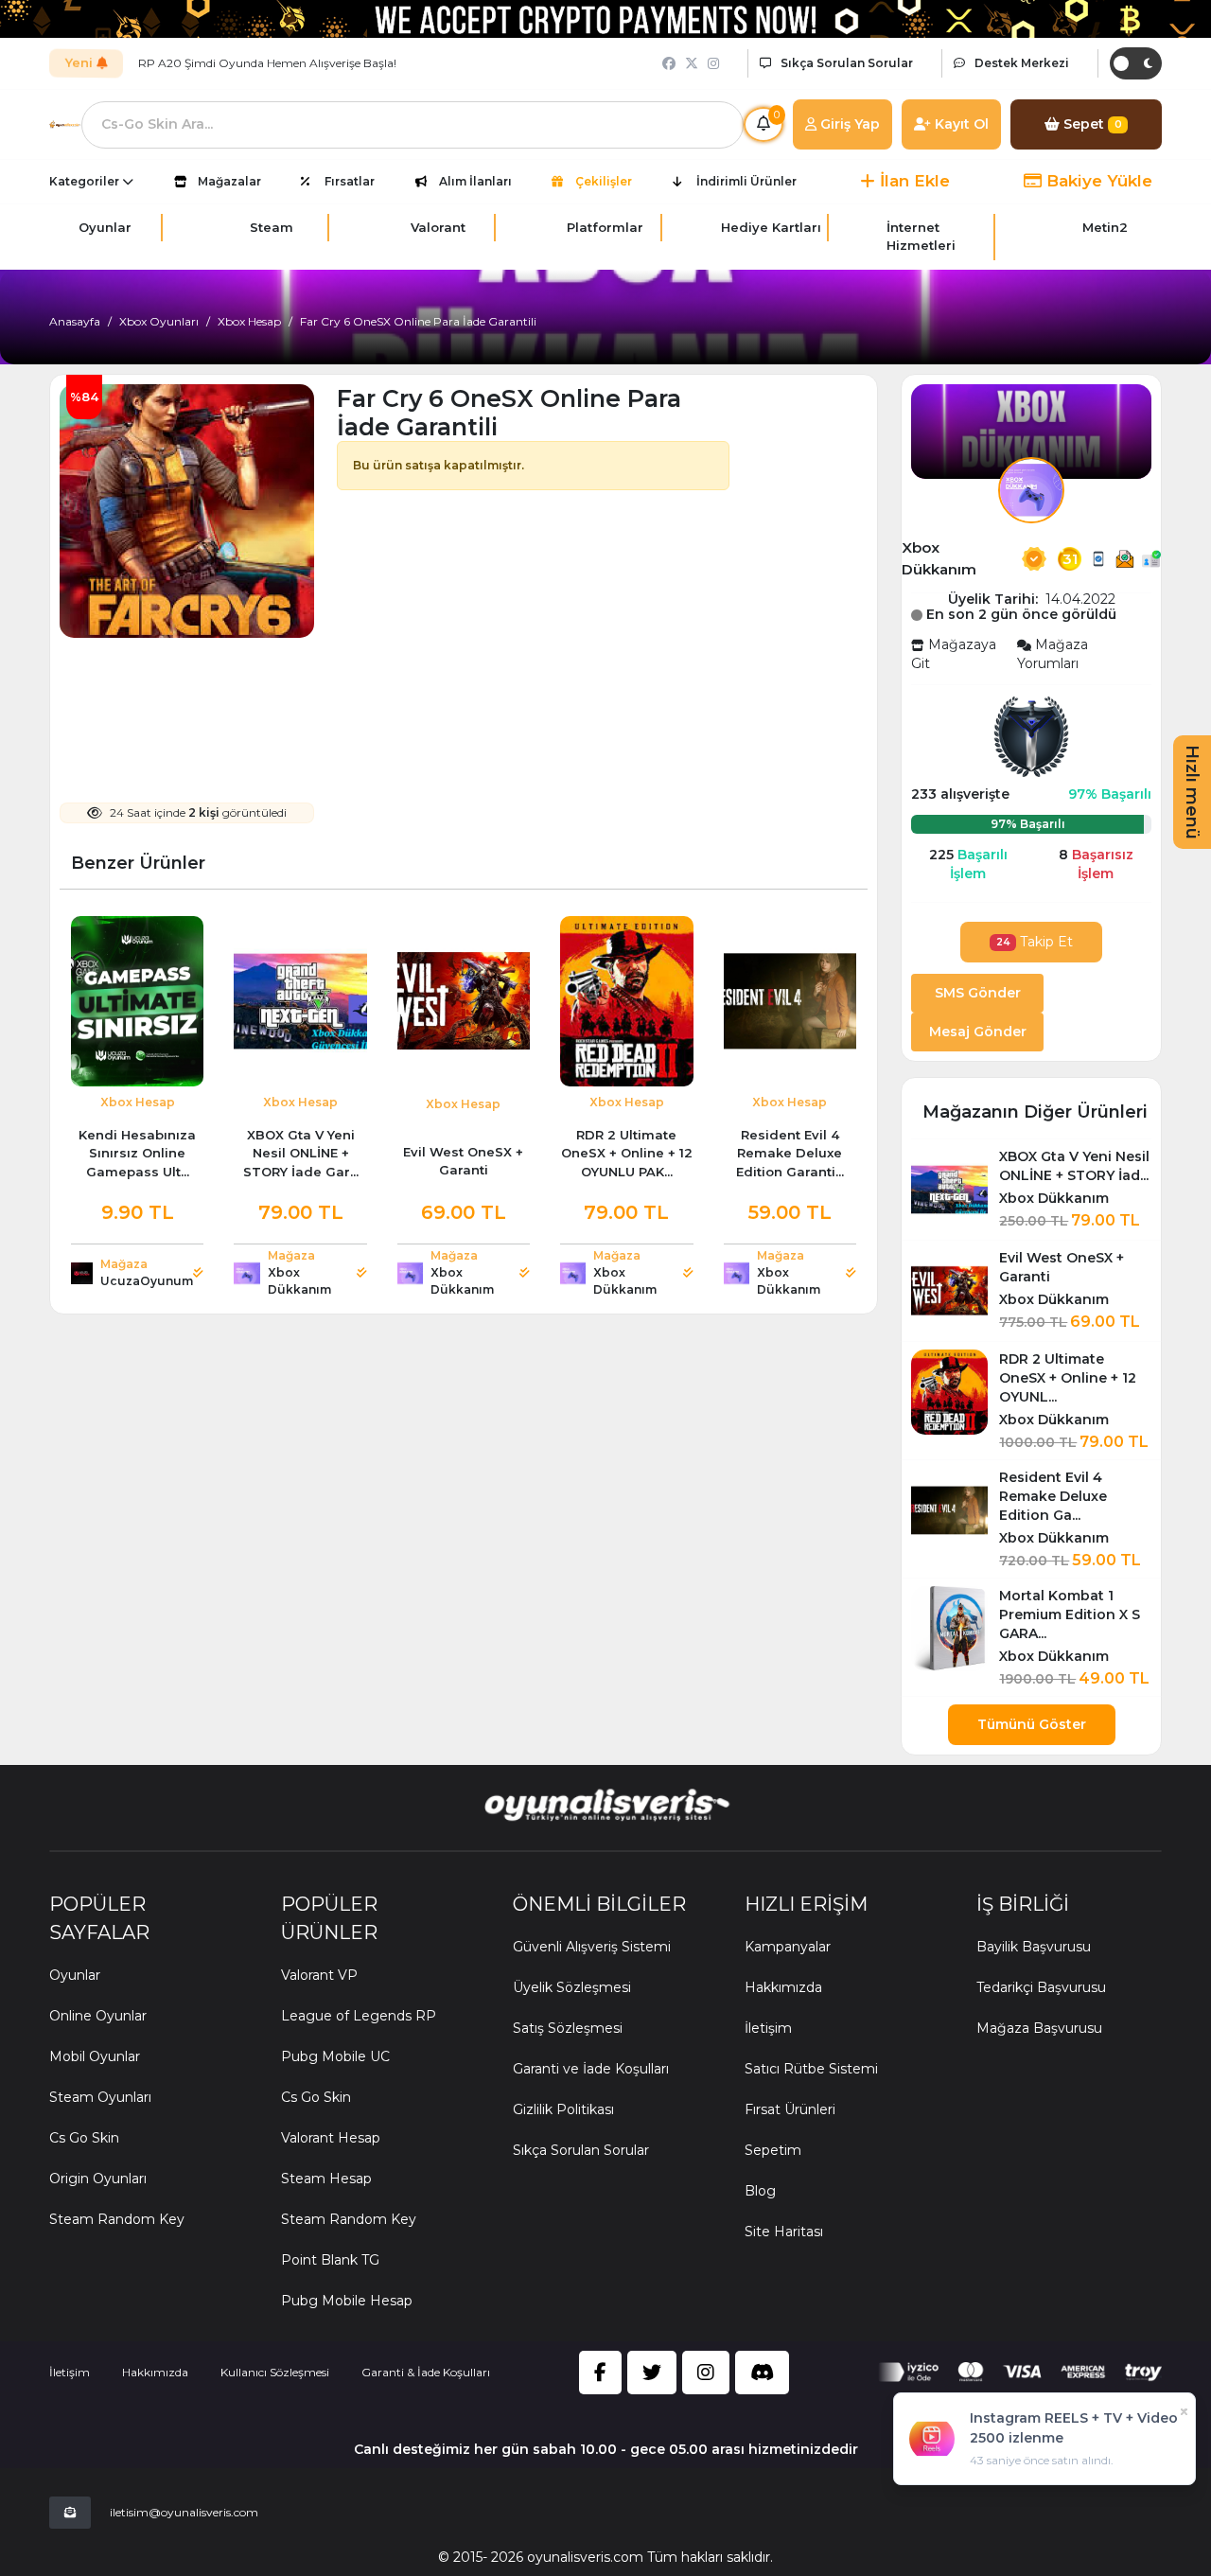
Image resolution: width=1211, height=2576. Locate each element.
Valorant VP (319, 1975)
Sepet (1091, 124)
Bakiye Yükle (1097, 181)
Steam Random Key (117, 2219)
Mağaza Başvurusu (1039, 2028)
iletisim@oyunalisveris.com (184, 2512)
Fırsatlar (350, 181)
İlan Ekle (913, 181)
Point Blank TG (330, 2260)
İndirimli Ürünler (746, 181)
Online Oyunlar (98, 2016)
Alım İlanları (475, 181)
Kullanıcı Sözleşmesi (275, 2372)
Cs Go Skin (84, 2138)
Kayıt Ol (960, 124)
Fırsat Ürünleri (790, 2109)
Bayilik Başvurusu (1034, 1947)
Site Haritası (784, 2232)
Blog (760, 2191)
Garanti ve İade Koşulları (591, 2069)
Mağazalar (229, 181)
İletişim (768, 2028)
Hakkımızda (783, 1987)
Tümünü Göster (1032, 1724)
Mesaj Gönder (978, 1032)
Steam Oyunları (100, 2097)
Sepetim (773, 2150)
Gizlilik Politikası (563, 2109)
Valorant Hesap (331, 2138)
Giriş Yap (848, 124)
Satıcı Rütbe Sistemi (811, 2069)
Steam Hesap (326, 2179)
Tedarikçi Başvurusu (1041, 1987)
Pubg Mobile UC (335, 2056)
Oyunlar (75, 1975)
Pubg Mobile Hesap (347, 2301)
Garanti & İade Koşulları (426, 2372)
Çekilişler (604, 181)
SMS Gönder (978, 993)
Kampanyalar (788, 1947)
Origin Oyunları (98, 2179)
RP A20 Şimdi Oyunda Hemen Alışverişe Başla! (267, 63)
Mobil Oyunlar (95, 2056)
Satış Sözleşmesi (568, 2028)
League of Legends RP (359, 2016)
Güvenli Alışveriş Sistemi (592, 1947)
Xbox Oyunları (159, 321)
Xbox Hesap (249, 321)
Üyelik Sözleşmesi (572, 1987)
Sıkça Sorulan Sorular (581, 2150)
